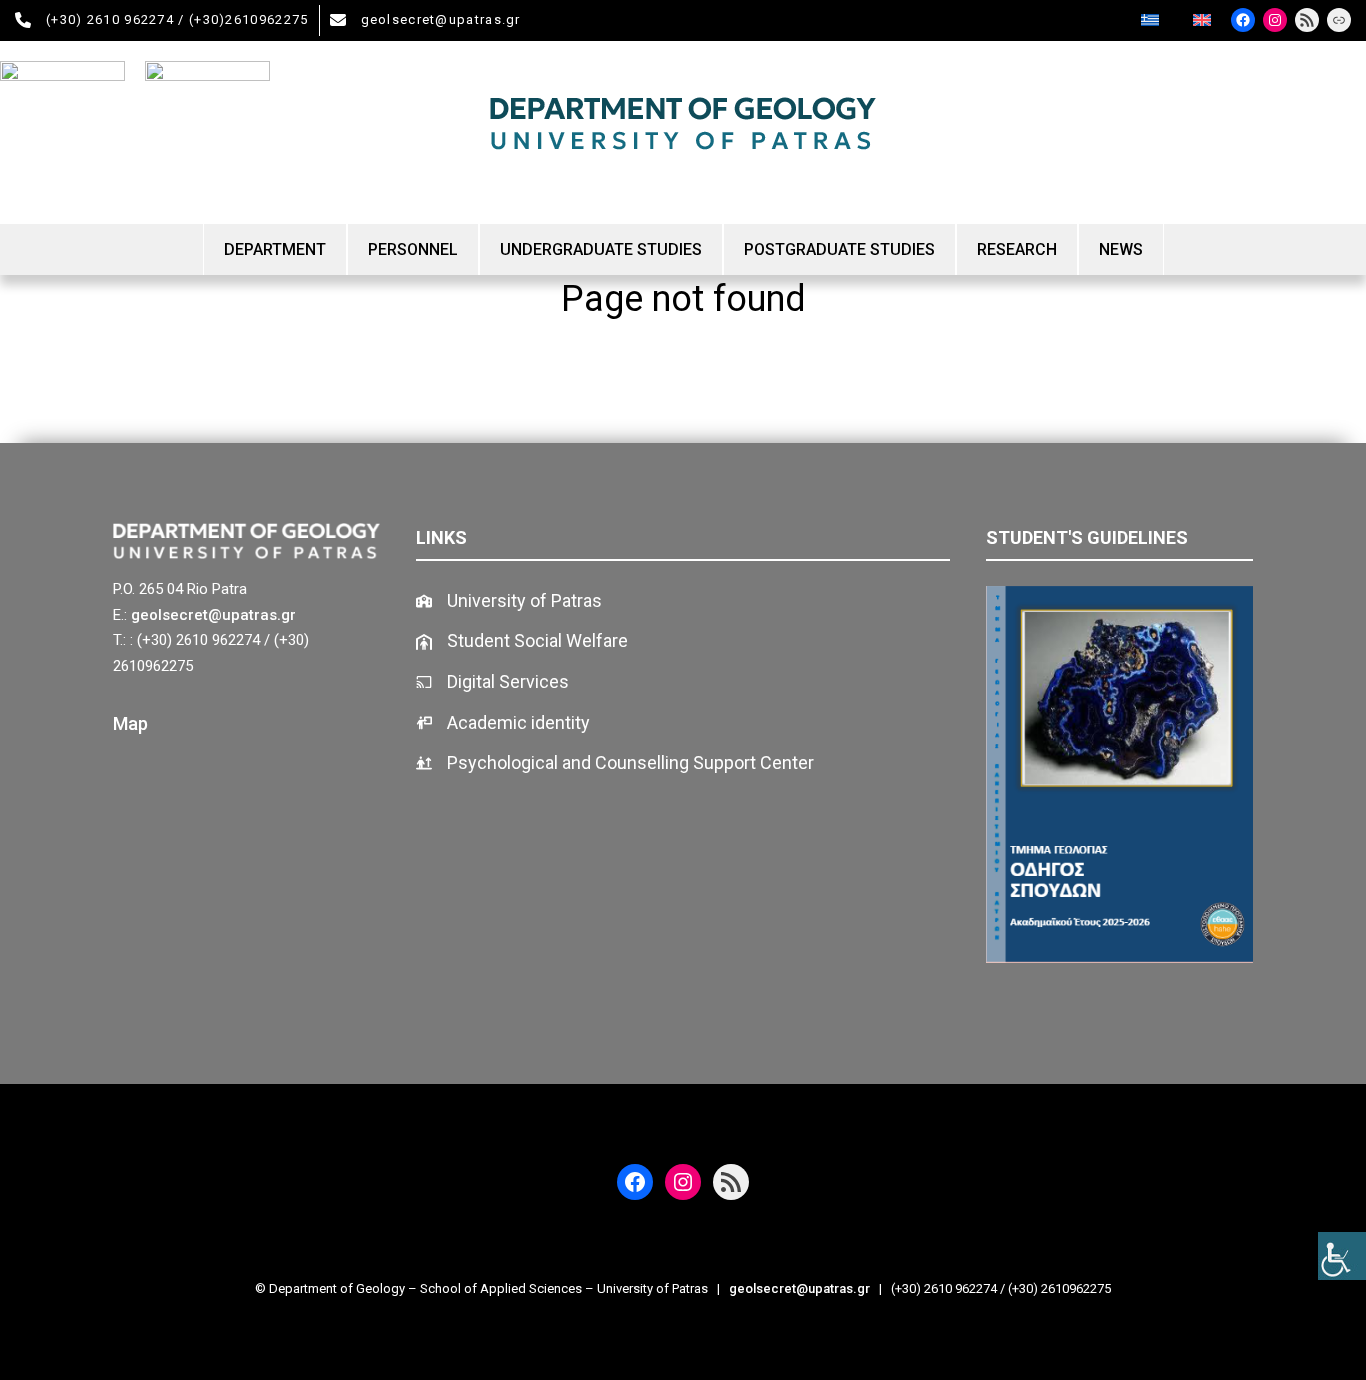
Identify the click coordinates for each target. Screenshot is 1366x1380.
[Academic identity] (503, 723)
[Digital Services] (492, 682)
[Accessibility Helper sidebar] (1342, 1256)
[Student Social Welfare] (522, 641)
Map (130, 723)
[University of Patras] (509, 601)
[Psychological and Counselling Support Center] (615, 763)
